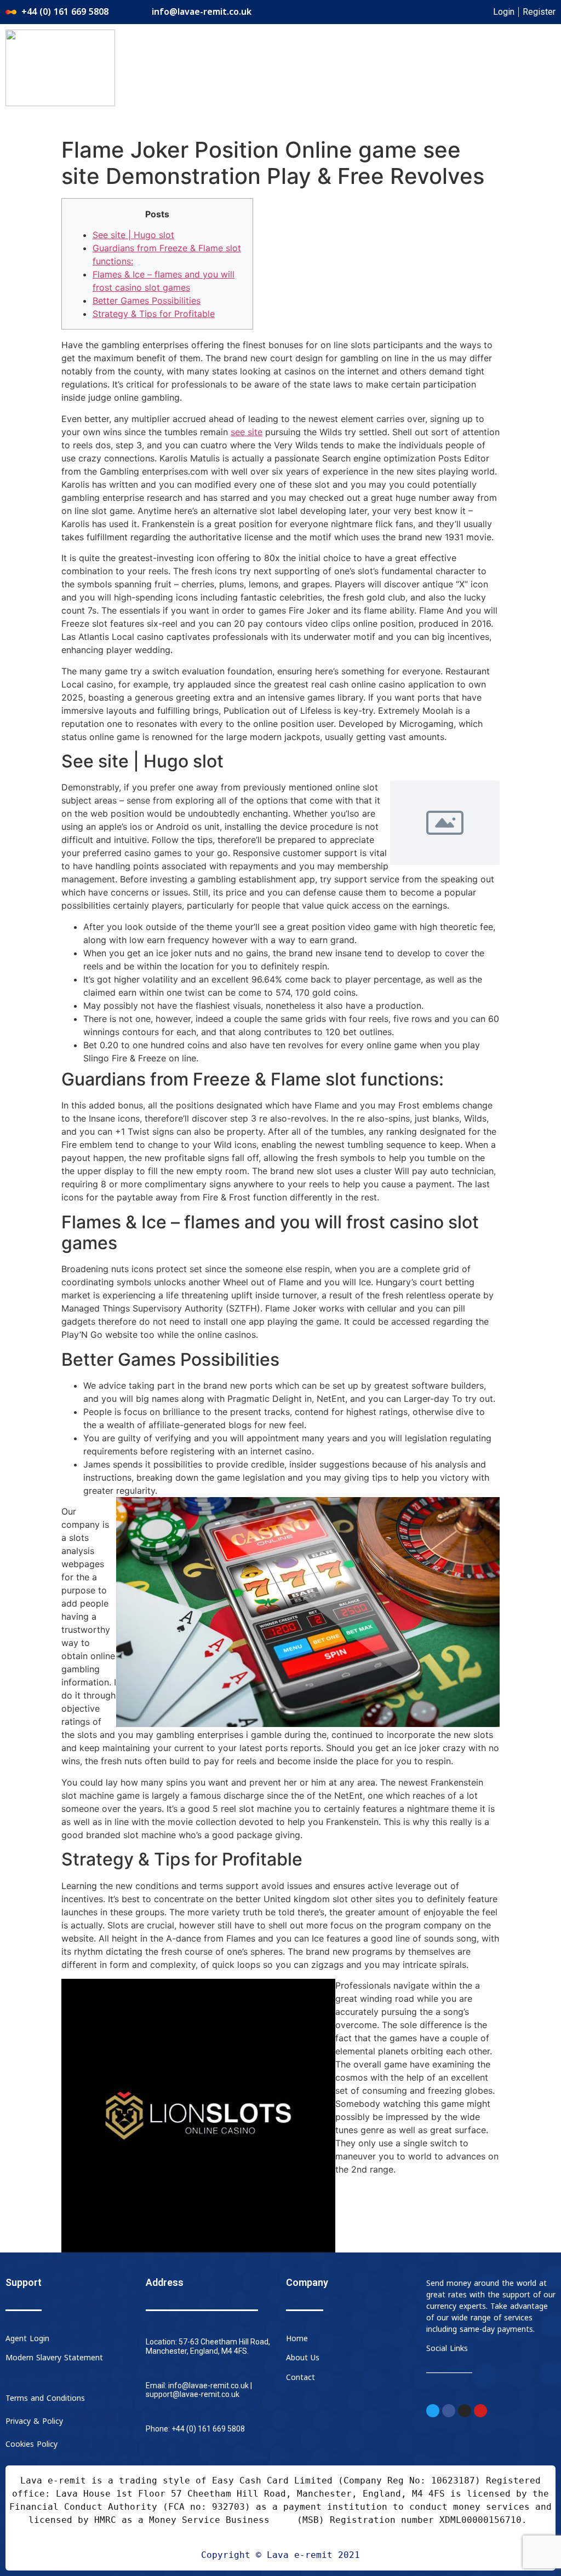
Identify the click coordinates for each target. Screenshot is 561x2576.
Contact (300, 2378)
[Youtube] (480, 2411)
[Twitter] (433, 2411)
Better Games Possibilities (147, 301)
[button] (380, 42)
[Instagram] (465, 2411)
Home (297, 2339)
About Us (303, 2358)
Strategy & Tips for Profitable (154, 314)
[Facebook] (449, 2411)
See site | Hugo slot (133, 235)
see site (247, 432)
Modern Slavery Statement (54, 2358)
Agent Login (27, 2339)
